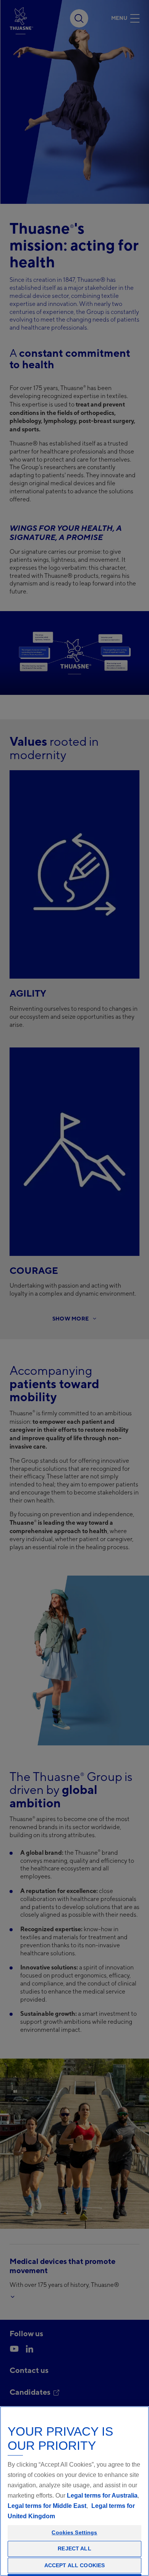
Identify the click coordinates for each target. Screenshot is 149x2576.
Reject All (74, 2548)
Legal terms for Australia (102, 2495)
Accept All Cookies (75, 2565)
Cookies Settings (74, 2532)
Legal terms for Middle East (47, 2506)
